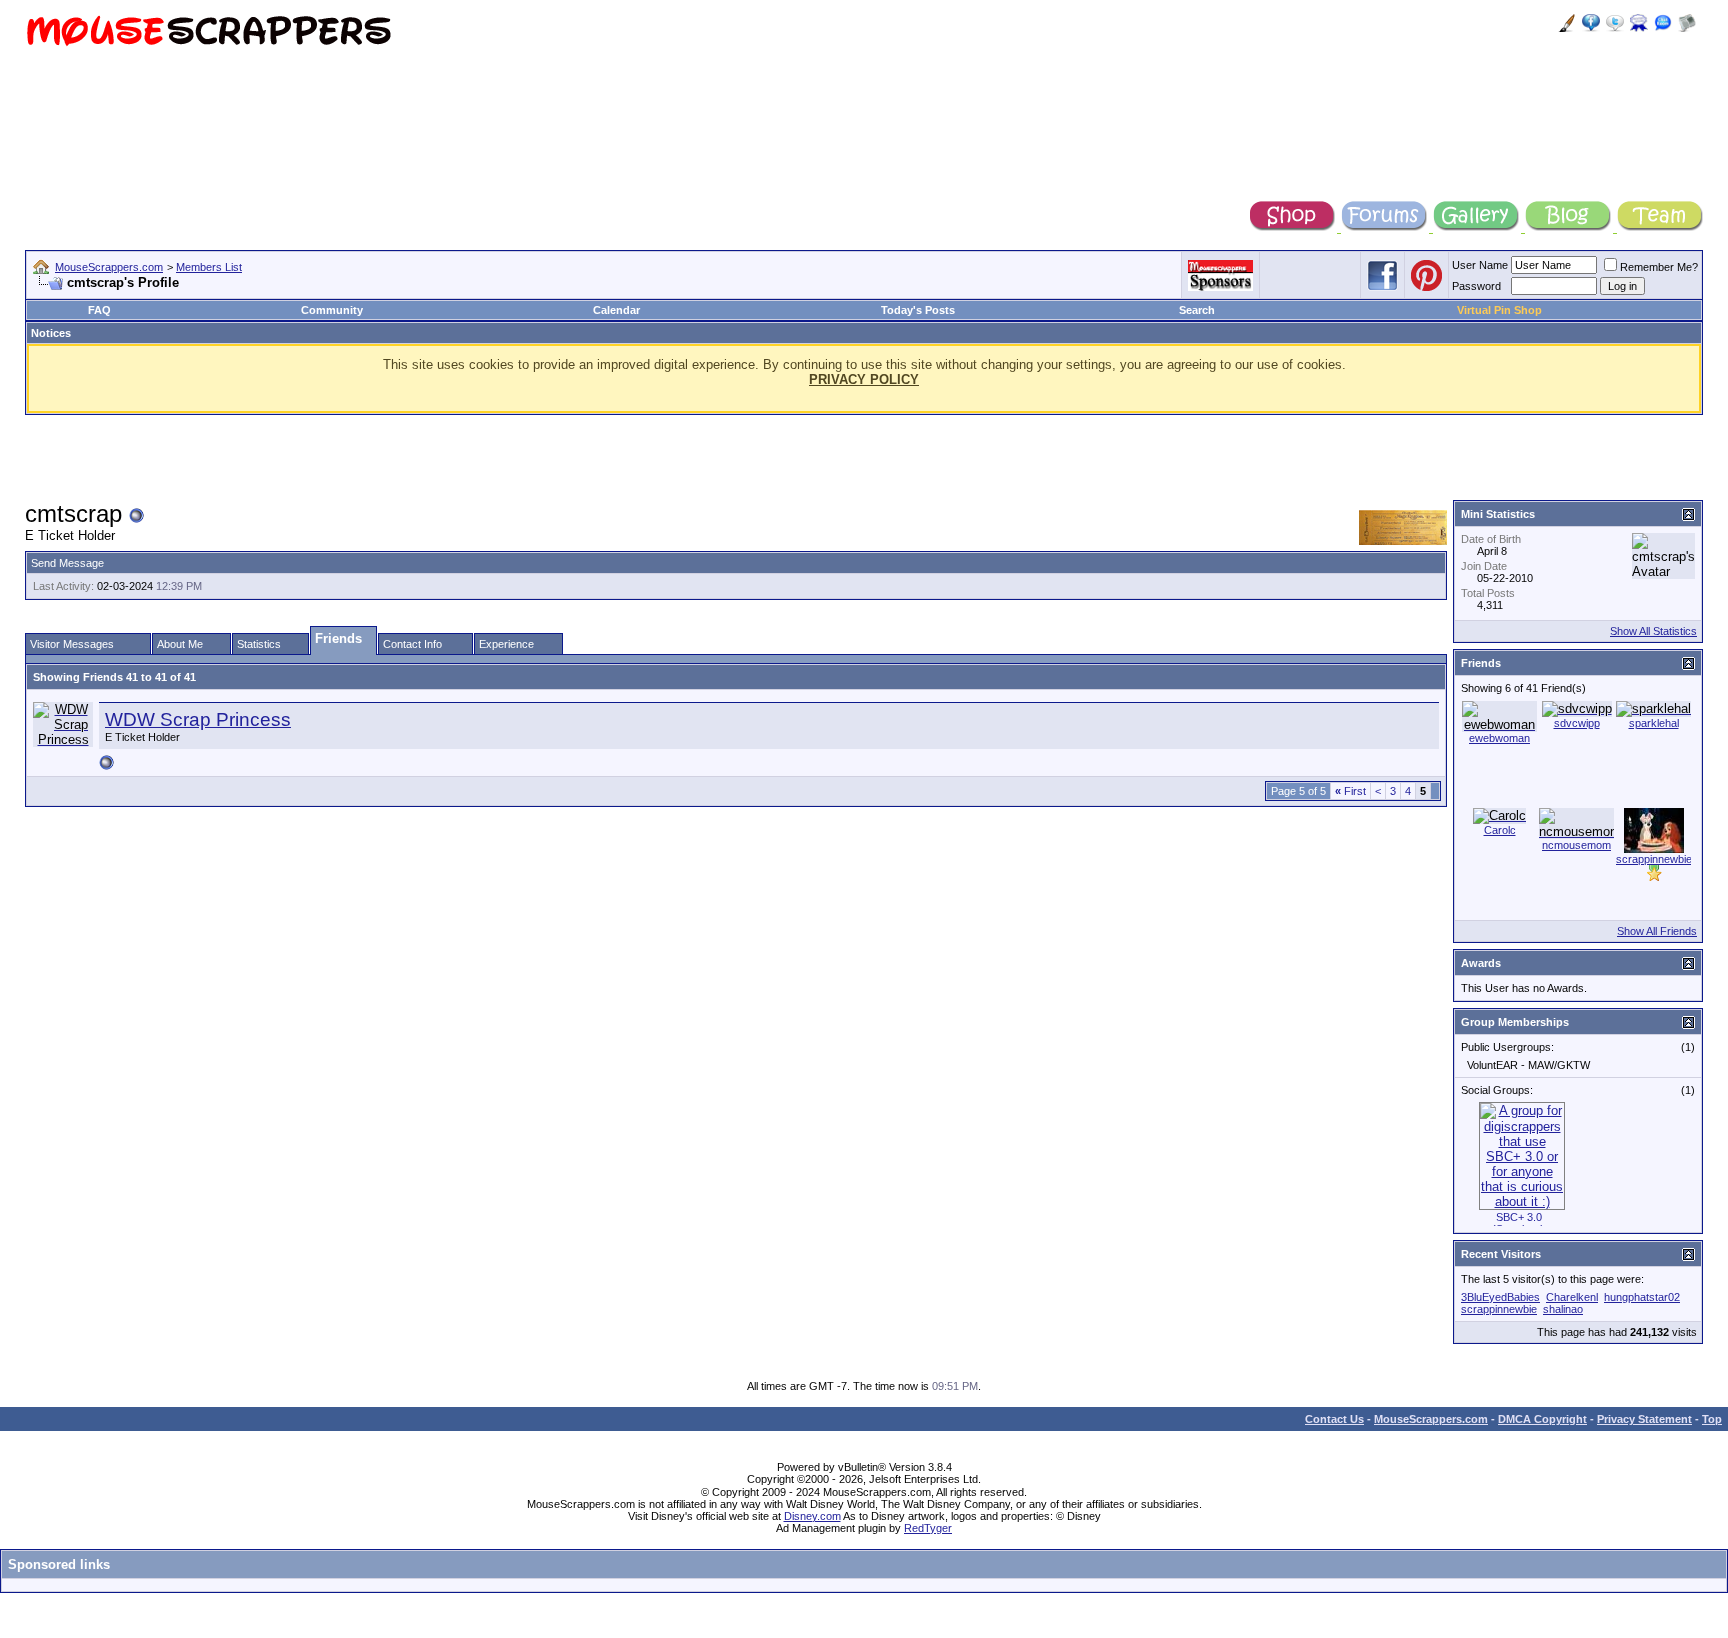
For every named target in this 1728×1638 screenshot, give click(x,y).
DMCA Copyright (1542, 1419)
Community (332, 310)
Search (1197, 310)
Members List (209, 267)
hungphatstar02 (1642, 1297)
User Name (1480, 265)
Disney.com (812, 1516)
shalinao (1563, 1309)
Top (1712, 1419)
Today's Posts (918, 310)
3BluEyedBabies (1500, 1297)
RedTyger (928, 1528)
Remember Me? (1659, 267)
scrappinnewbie (1654, 859)
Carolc (1500, 830)
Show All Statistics (1653, 631)
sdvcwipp (1577, 723)
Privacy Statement (1644, 1419)
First (1350, 791)
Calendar (616, 310)
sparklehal (1654, 723)
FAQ (99, 310)
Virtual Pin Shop (1499, 310)
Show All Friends (1657, 931)
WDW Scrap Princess (198, 719)
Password (1476, 286)
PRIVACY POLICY (864, 379)
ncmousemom (1576, 845)
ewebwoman (1499, 738)
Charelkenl (1572, 1297)
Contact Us (1334, 1419)
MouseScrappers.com (109, 267)
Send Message (67, 563)
